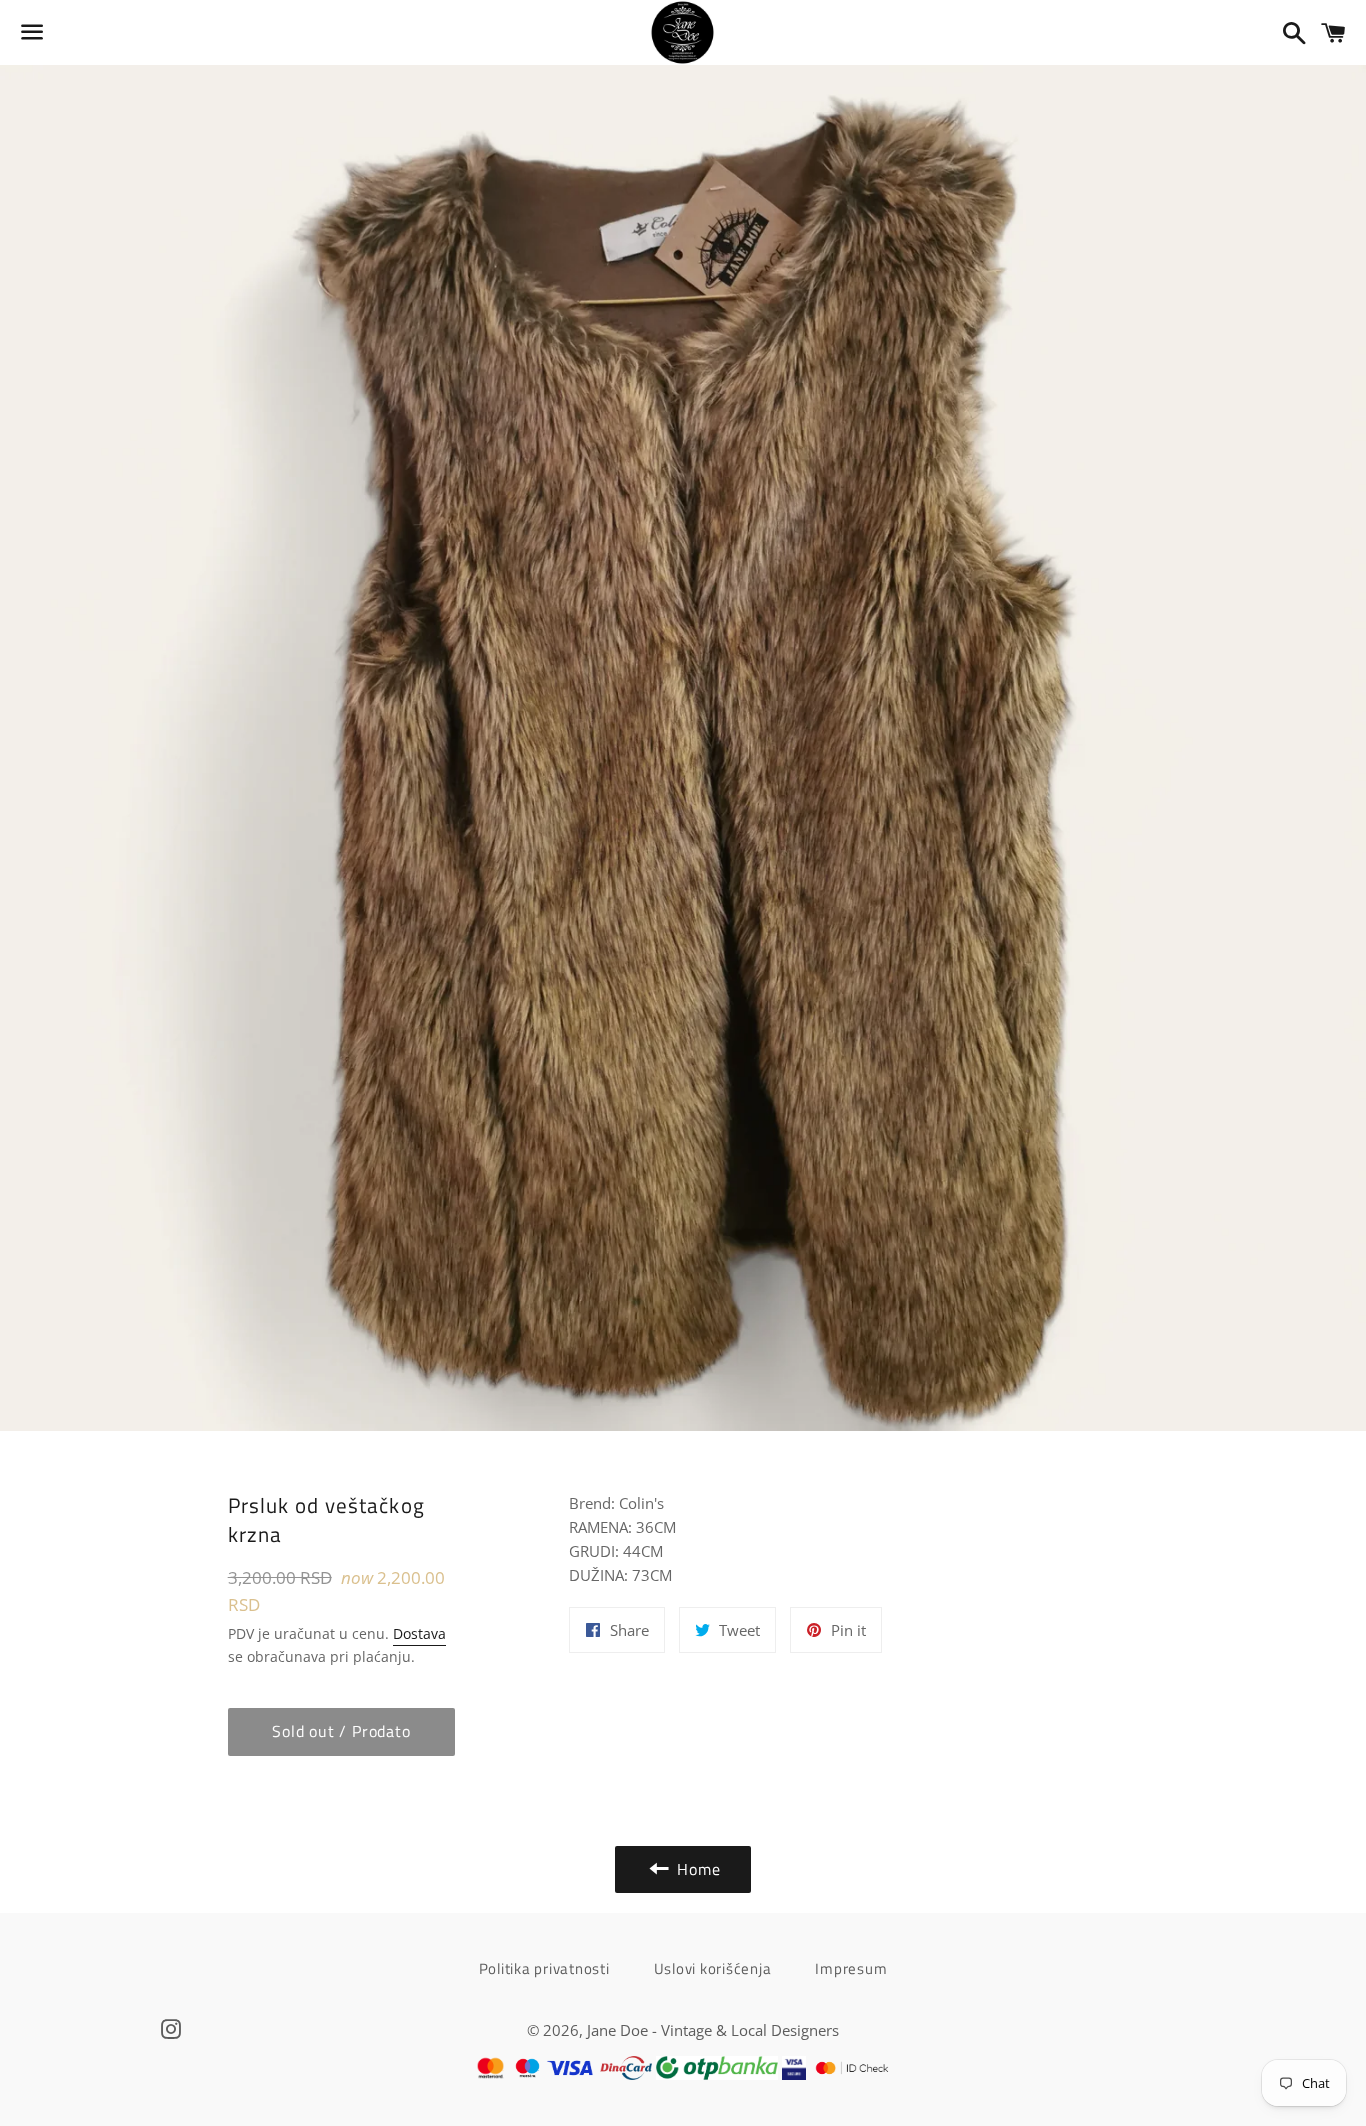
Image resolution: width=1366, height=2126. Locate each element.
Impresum (851, 1968)
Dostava (419, 1633)
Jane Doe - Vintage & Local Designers (713, 2030)
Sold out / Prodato (341, 1731)
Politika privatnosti (544, 1968)
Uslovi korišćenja (713, 1968)
